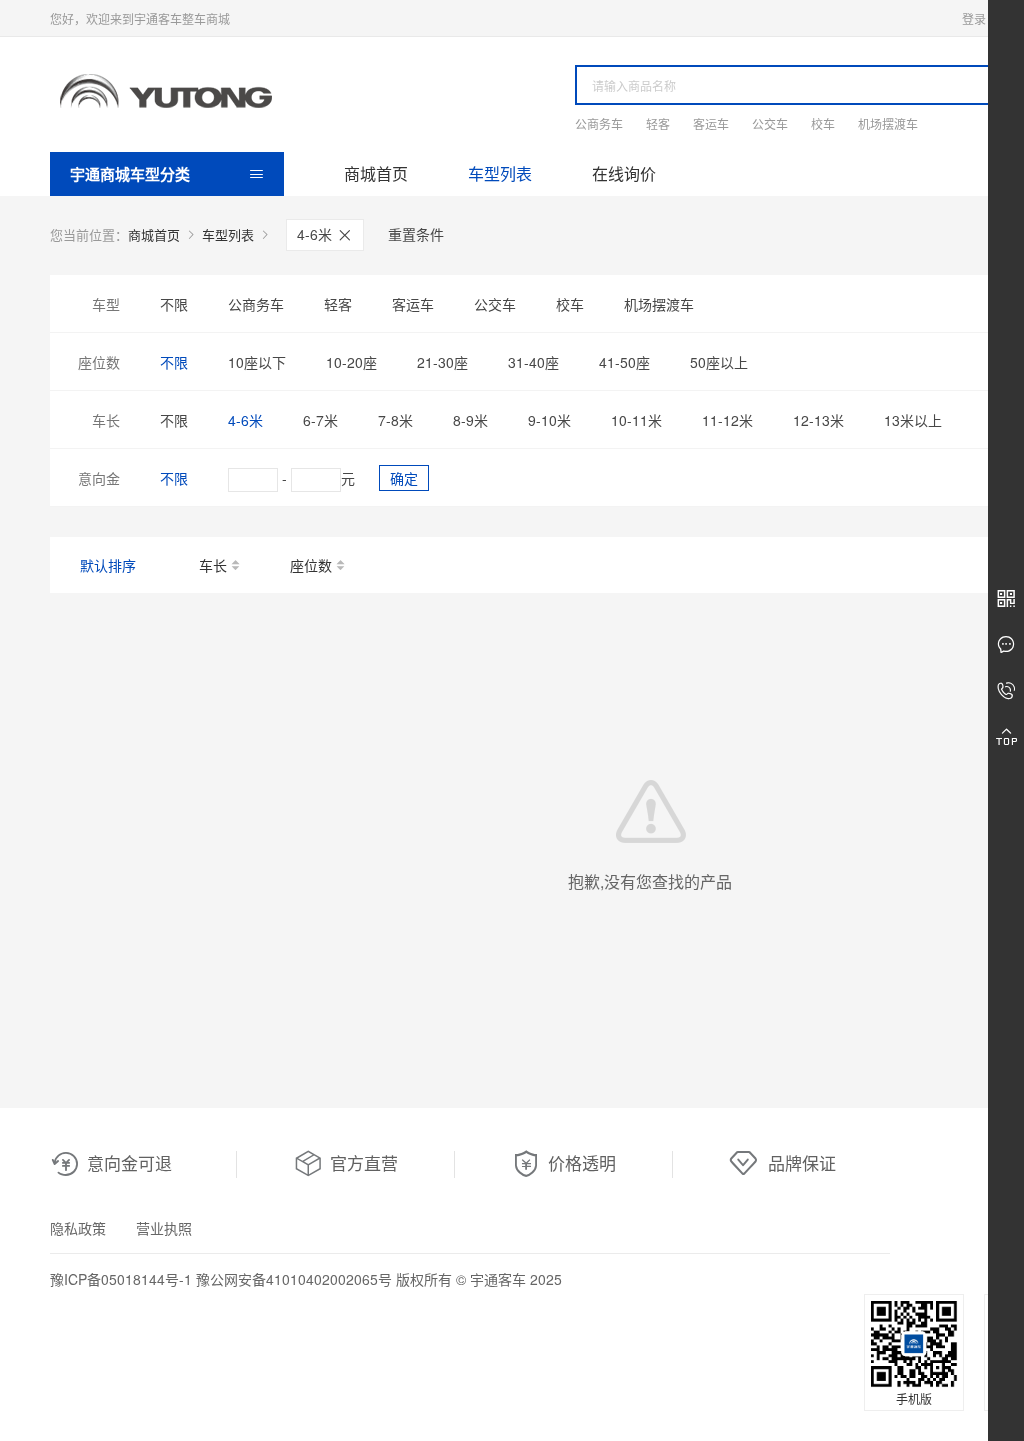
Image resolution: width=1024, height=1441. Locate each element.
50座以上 (719, 362)
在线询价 (624, 173)
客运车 (711, 123)
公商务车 (599, 123)
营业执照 (164, 1228)
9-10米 (549, 420)
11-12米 (727, 420)
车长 (213, 565)
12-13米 (818, 420)
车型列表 (500, 173)
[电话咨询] (1006, 691)
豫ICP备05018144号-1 (121, 1279)
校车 (823, 123)
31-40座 (533, 362)
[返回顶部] (1006, 737)
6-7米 (320, 420)
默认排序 (108, 565)
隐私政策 (78, 1228)
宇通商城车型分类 (130, 174)
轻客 (658, 123)
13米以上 (913, 420)
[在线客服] (1006, 645)
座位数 (311, 565)
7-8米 (395, 420)
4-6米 (316, 234)
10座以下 (257, 362)
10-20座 (351, 362)
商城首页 (376, 173)
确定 (404, 478)
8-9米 (470, 420)
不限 (174, 304)
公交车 (770, 123)
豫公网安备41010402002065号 (294, 1279)
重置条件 (416, 234)
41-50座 (624, 362)
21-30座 (442, 362)
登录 (974, 18)
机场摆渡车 (888, 123)
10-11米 (636, 420)
